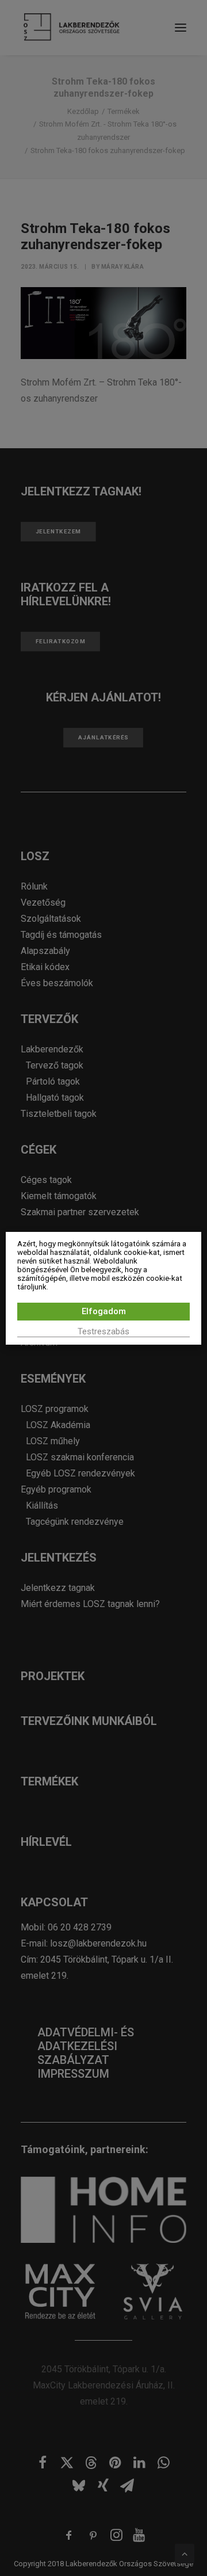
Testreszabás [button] (103, 1331)
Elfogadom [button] (104, 1311)
